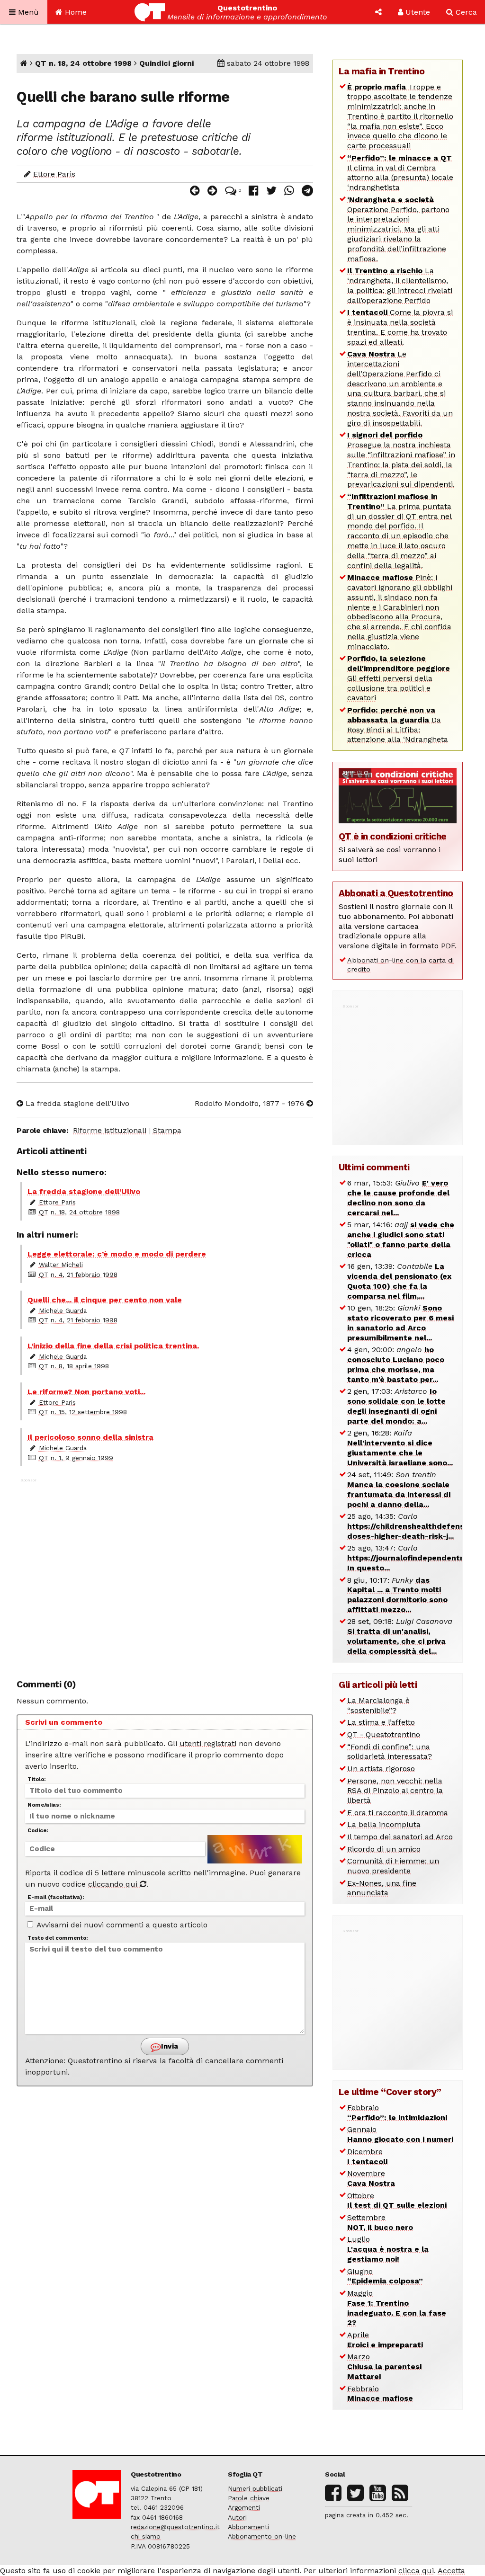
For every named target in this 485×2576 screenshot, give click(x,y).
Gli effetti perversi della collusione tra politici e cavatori (399, 678)
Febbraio (397, 2112)
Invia (169, 2046)
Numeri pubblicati (255, 2488)
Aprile (385, 2340)
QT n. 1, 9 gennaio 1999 (76, 1458)
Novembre (371, 2178)
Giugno (385, 2276)
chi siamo (146, 2536)
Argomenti (244, 2507)
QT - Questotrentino (384, 1734)
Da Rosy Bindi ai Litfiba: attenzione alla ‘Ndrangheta (398, 725)
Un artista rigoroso (381, 1769)
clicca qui (416, 2571)
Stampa (167, 1130)
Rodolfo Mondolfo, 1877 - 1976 (251, 1103)
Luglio (388, 2249)
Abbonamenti (248, 2527)
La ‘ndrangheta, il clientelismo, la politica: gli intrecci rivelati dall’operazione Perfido (400, 285)
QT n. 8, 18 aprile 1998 (74, 1366)
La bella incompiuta (384, 1824)
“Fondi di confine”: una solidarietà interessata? (390, 1752)
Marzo (384, 2367)
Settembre (380, 2222)
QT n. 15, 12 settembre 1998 (83, 1412)
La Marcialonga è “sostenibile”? (378, 1705)
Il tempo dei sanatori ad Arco (400, 1837)
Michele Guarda (63, 1310)
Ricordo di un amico (384, 1849)
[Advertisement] (165, 1573)
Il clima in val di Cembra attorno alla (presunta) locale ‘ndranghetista (400, 173)
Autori (237, 2517)
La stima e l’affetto (381, 1722)
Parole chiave (249, 2498)
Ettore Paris (54, 174)
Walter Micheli (61, 1265)
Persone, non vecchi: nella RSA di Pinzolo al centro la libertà (395, 1791)
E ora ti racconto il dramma (398, 1813)
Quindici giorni (166, 63)
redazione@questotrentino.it (175, 2527)
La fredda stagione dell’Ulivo (76, 1103)
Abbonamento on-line (262, 2536)
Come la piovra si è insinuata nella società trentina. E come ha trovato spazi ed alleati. (400, 327)
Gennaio (400, 2134)
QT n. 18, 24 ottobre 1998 (83, 63)
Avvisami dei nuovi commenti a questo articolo (121, 1925)
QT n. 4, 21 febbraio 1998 (78, 1275)
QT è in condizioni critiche (393, 836)
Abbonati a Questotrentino (396, 893)
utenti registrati (208, 1743)
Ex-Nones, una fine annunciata (382, 1888)
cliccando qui (114, 1884)
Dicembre (367, 2157)
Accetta (451, 2571)
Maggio (397, 2308)
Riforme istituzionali (110, 1130)
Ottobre (397, 2201)
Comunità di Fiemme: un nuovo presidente (393, 1866)
